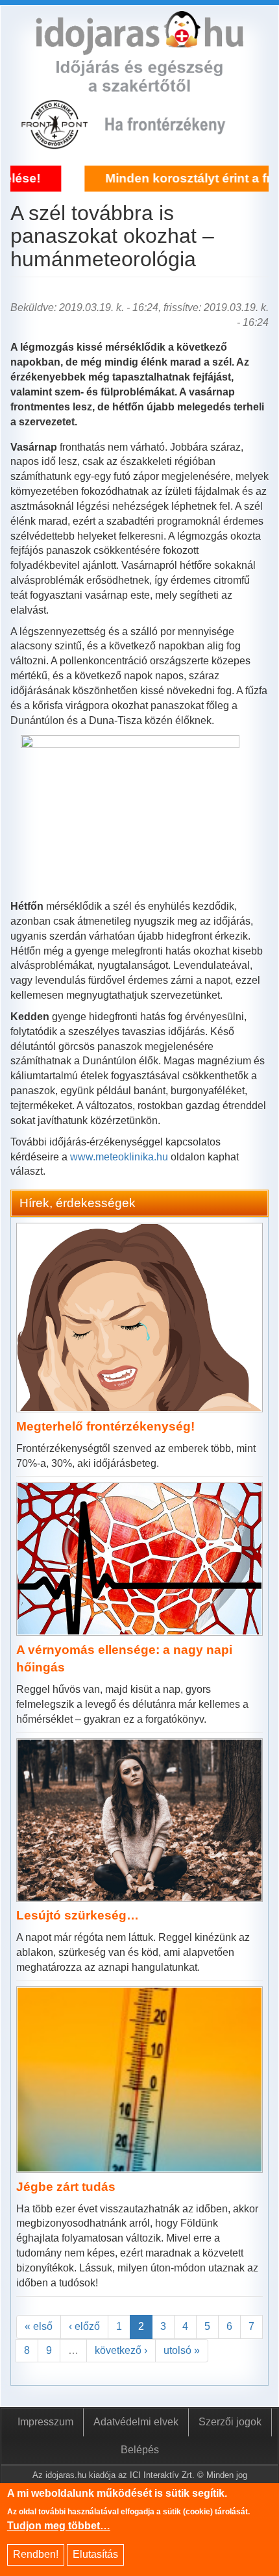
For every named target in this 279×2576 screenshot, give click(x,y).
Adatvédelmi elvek (136, 2422)
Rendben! (36, 2554)
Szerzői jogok (230, 2422)
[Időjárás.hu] (139, 47)
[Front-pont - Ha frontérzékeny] (56, 142)
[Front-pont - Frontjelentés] (175, 142)
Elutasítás (95, 2554)
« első (39, 2326)
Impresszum (45, 2422)
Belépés (140, 2450)
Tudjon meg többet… (59, 2526)
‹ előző (84, 2326)
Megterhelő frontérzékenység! (105, 1426)
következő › (121, 2350)
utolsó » (182, 2350)
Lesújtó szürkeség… (78, 1915)
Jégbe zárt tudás (66, 2187)
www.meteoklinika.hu (119, 1157)
